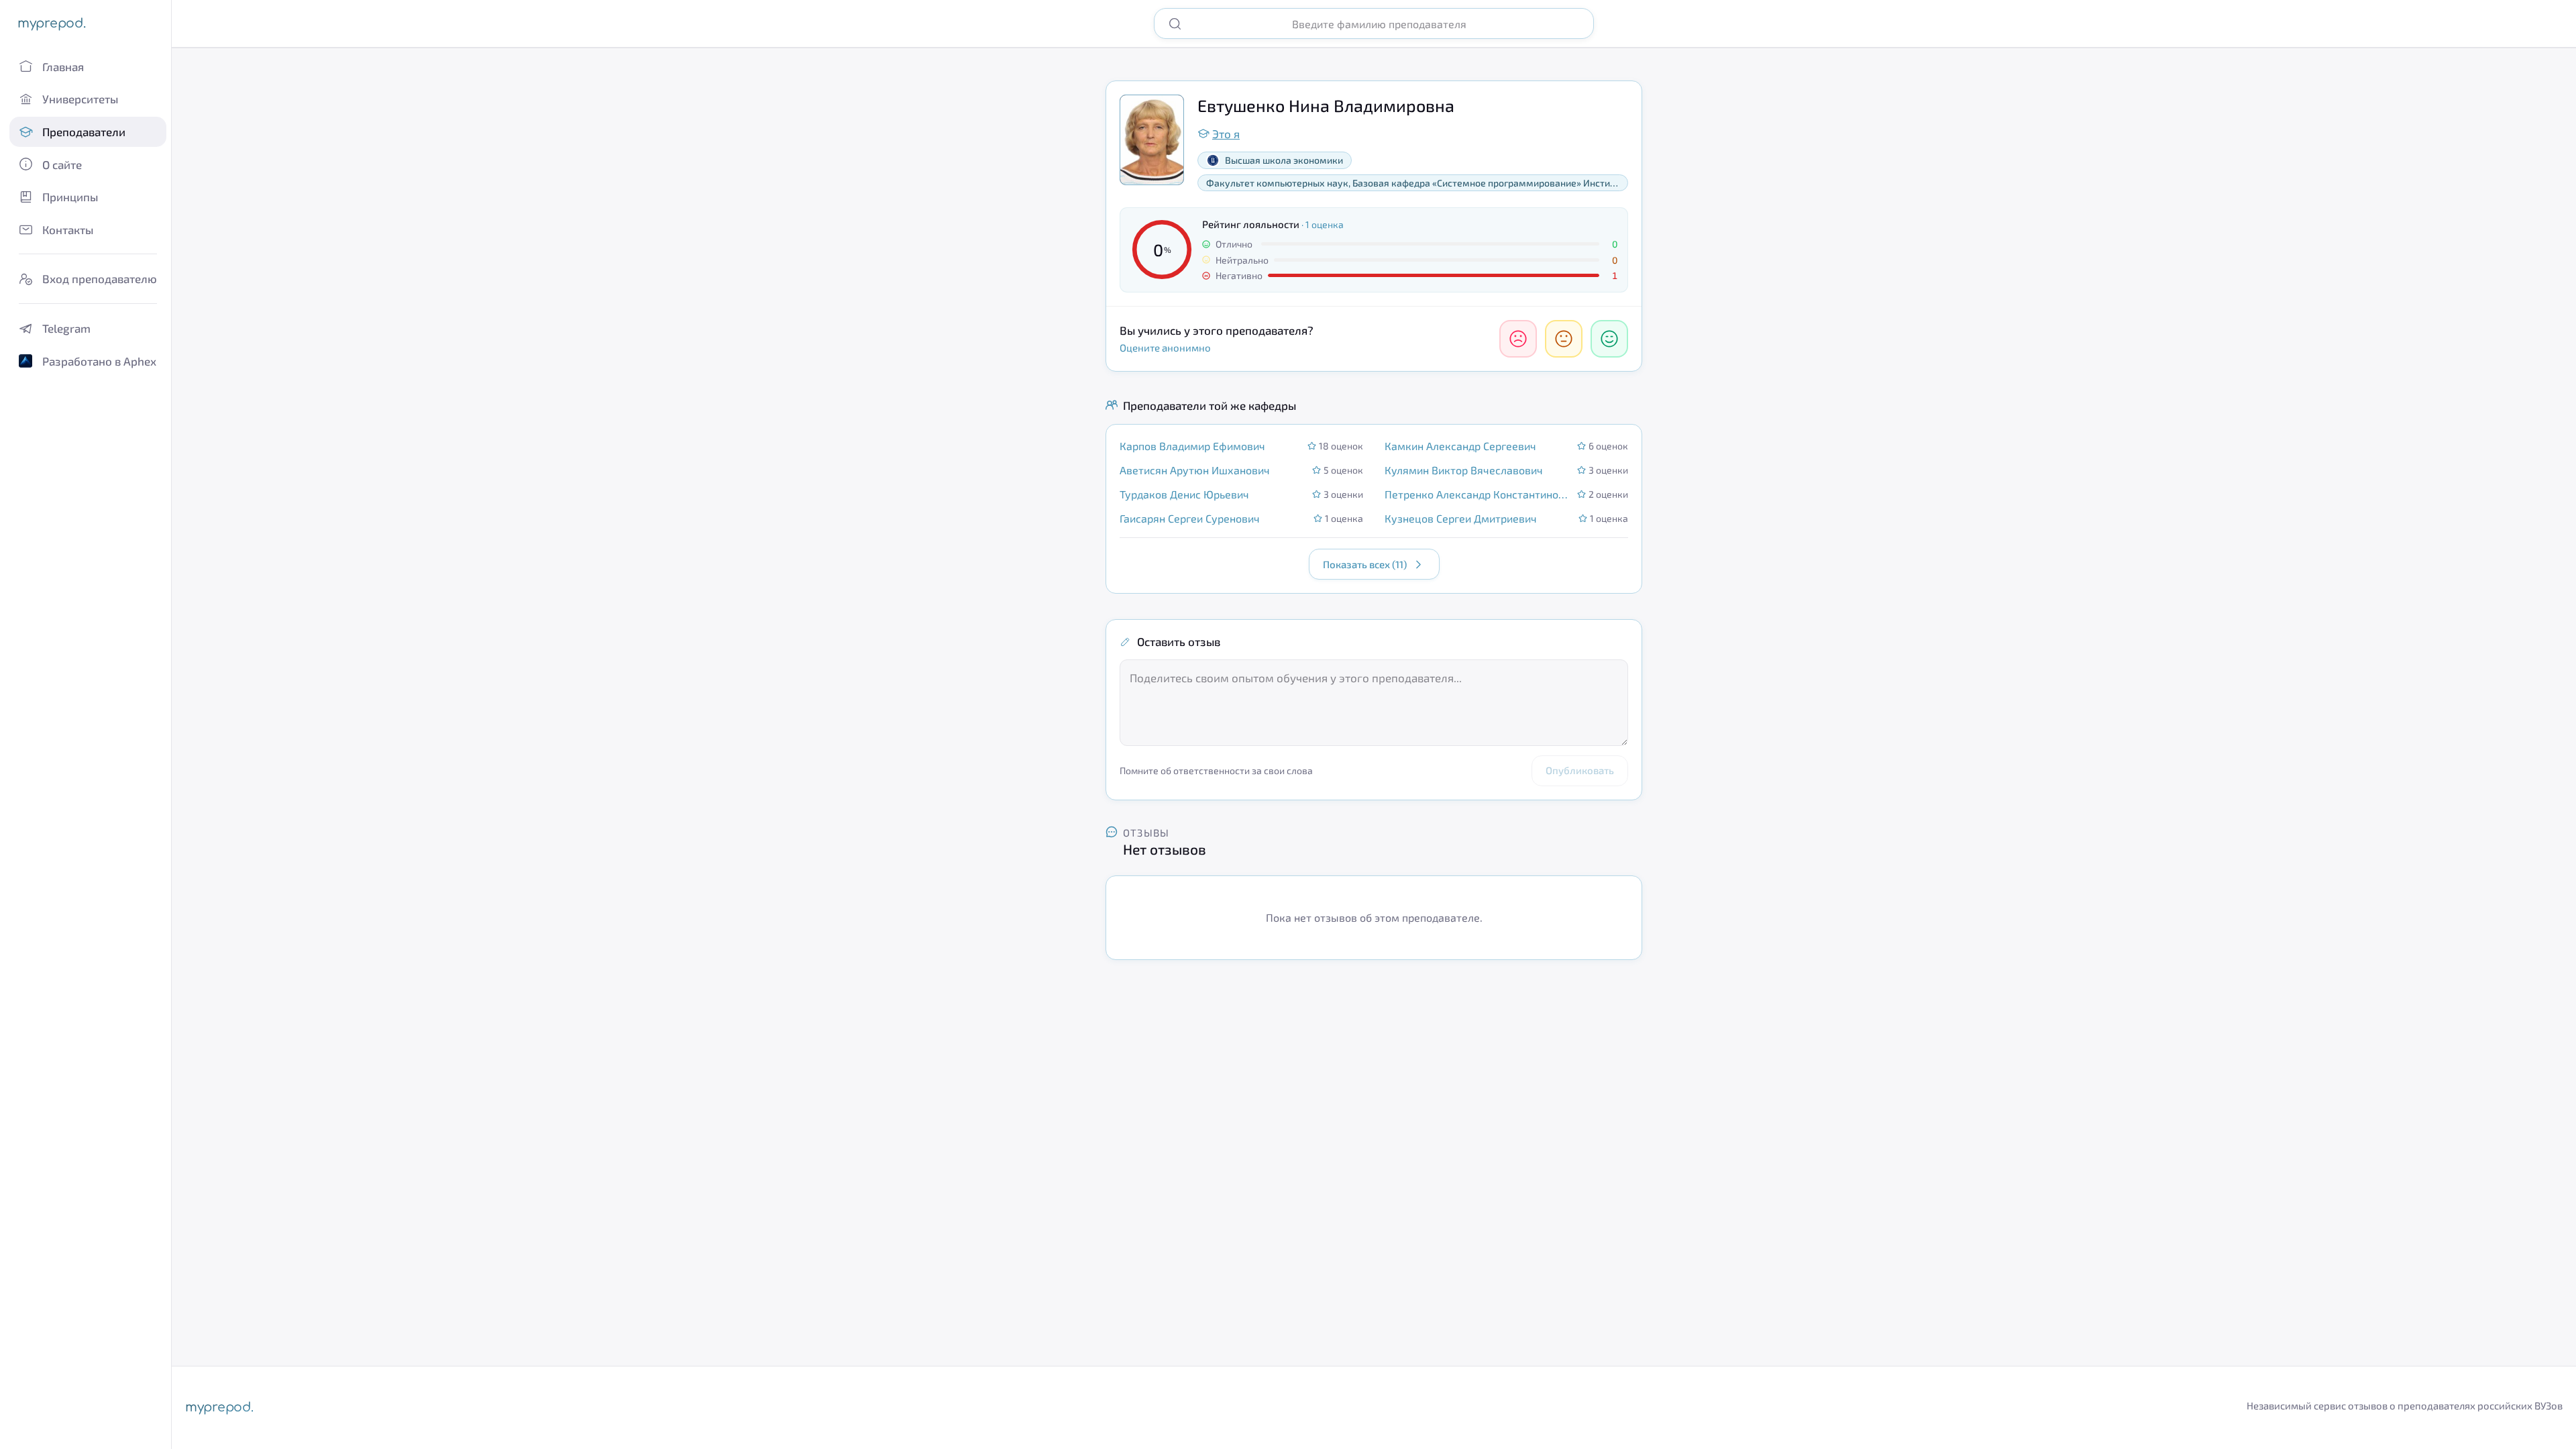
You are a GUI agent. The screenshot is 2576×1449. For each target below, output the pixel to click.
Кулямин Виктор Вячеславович (1464, 470)
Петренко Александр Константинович (1477, 494)
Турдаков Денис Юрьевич (1184, 494)
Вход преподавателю (100, 278)
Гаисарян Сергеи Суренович (1190, 518)
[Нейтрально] (1564, 339)
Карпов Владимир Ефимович (1192, 446)
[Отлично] (1609, 339)
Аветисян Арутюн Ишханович (1195, 470)
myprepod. (51, 23)
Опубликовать (1580, 770)
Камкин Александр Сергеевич (1460, 446)
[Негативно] (1518, 339)
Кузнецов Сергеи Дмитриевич (1461, 518)
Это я (1226, 133)
